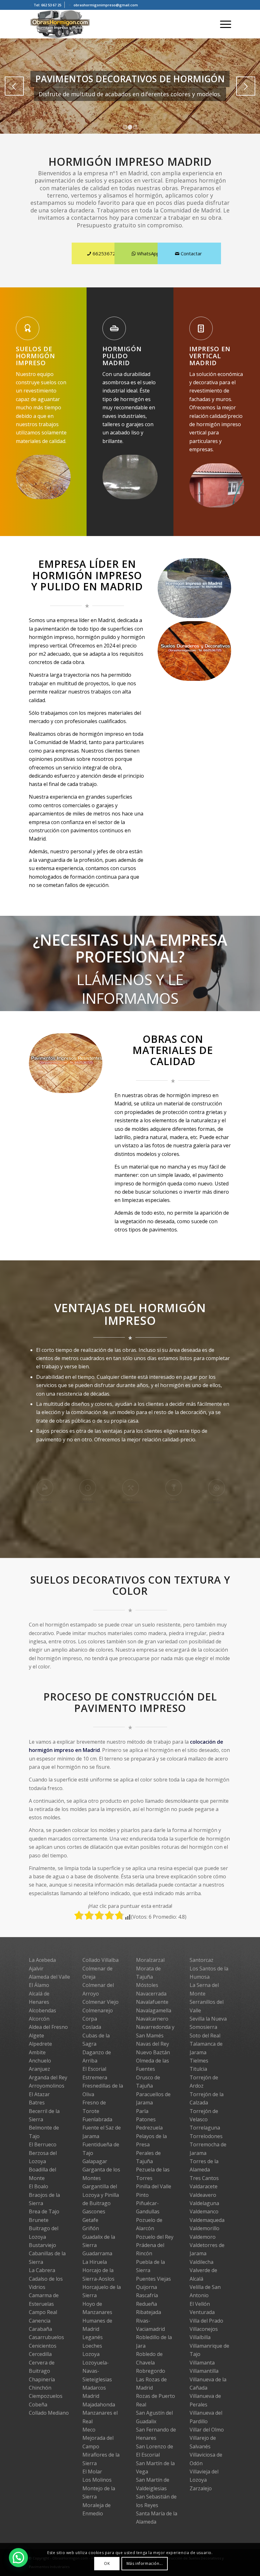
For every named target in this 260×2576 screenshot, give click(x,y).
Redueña (146, 2304)
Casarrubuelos (46, 2337)
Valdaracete (204, 2186)
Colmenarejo (98, 2010)
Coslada (92, 2027)
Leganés (93, 2337)
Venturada (202, 2312)
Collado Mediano (49, 2413)
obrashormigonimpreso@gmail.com (106, 5)
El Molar (92, 2472)
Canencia (40, 2321)
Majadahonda (99, 2405)
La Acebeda (42, 1960)
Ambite (37, 2052)
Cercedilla (40, 2354)
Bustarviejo (42, 2245)
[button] (18, 2558)
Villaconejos (204, 2329)
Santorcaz (201, 1960)
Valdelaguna (204, 2203)
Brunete (39, 2220)
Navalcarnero (152, 2019)
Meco (89, 2430)
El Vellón (200, 2304)
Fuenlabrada (97, 2119)
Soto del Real (205, 2036)
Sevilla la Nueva (208, 2019)
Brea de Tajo (44, 2211)
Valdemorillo (205, 2228)
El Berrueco (43, 2144)
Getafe (90, 2220)
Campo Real (43, 2312)
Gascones (94, 2211)
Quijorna (146, 2287)
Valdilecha (201, 2262)
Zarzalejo (201, 2488)
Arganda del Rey (48, 2077)
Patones (146, 2119)
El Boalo (39, 2186)
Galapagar (95, 2161)
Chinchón (40, 2388)
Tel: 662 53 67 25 (47, 5)
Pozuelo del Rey (155, 2237)
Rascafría (147, 2295)
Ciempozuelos (46, 2396)
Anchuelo (40, 2061)
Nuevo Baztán (153, 2052)
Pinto (142, 2195)
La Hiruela (95, 2262)
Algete (36, 2036)
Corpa (90, 2019)
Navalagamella (154, 2010)
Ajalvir (36, 1969)
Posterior (246, 86)
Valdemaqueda (207, 2220)
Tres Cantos (204, 2178)
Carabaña (40, 2329)
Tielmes (199, 2061)
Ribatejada (149, 2312)
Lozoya (91, 2354)
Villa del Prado (206, 2321)
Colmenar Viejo (101, 2002)
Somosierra (203, 2027)
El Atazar (39, 2094)
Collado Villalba (101, 1960)
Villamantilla (204, 2371)
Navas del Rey (153, 2044)
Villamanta (202, 2363)
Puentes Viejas (153, 2279)
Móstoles (147, 1985)
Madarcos (94, 2388)
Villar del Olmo (207, 2430)
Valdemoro (203, 2237)
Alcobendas (42, 2010)
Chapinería (42, 2379)
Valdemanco (204, 2211)
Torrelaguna (205, 2128)
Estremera (95, 2077)
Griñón (91, 2228)
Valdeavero (203, 2195)
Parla (142, 2111)
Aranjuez (39, 2069)
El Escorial (94, 2069)
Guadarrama (97, 2253)
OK (107, 2563)
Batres (37, 2103)
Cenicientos (43, 2346)
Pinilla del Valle (154, 2186)
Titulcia (198, 2069)
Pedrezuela (149, 2128)
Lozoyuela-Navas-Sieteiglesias (97, 2371)
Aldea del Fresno (48, 2027)
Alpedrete (40, 2044)
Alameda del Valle (49, 1977)
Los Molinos (97, 2480)
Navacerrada (151, 1994)
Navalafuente (152, 2002)
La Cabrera (42, 2270)
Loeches (92, 2346)
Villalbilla (200, 2337)
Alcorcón (39, 2019)
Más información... (145, 2563)
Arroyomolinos (47, 2086)
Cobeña (38, 2405)
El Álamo (39, 1985)
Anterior (14, 86)
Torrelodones (206, 2136)
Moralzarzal (150, 1960)
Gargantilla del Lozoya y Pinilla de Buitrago (101, 2195)
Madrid (91, 2396)
